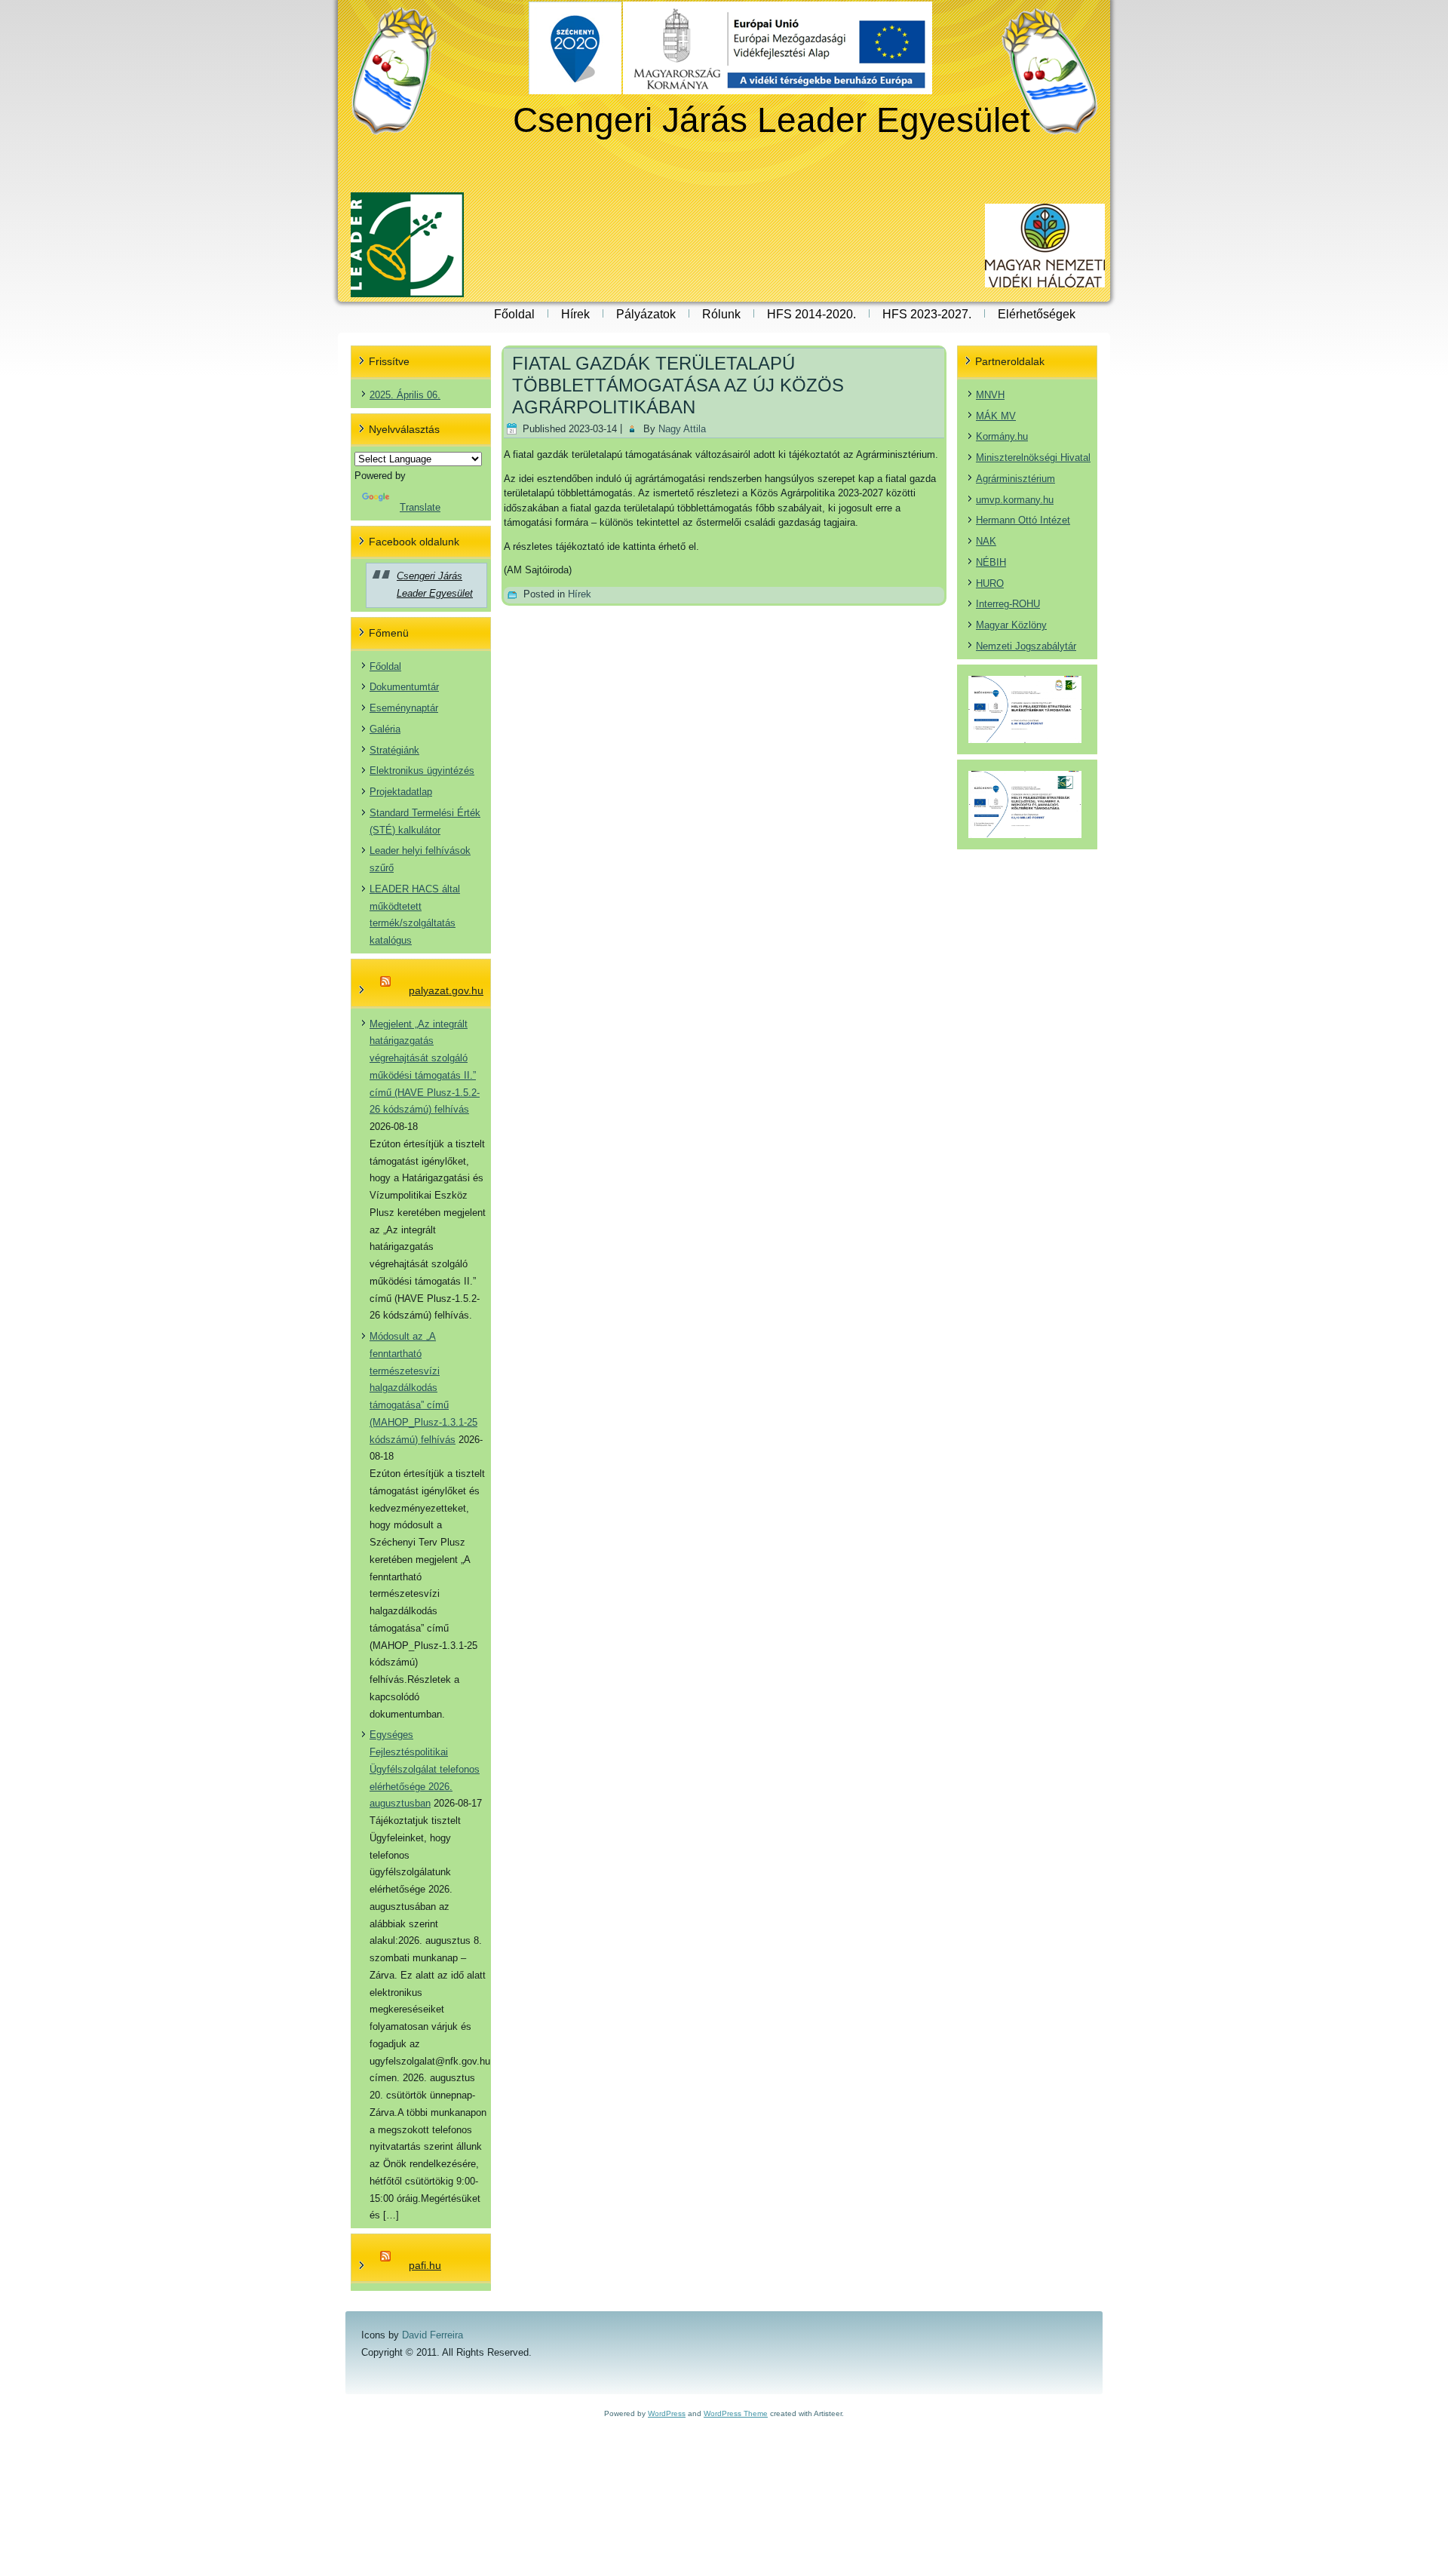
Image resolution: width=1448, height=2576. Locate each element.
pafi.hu (425, 2265)
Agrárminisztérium (1015, 479)
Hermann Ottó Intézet (1023, 520)
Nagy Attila (682, 429)
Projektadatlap (401, 792)
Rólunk (721, 314)
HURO (990, 583)
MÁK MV (996, 416)
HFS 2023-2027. (927, 314)
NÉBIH (991, 562)
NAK (986, 541)
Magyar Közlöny (1011, 625)
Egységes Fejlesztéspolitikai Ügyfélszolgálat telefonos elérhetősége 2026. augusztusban (425, 1769)
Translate (420, 507)
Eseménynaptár (404, 708)
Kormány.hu (1002, 436)
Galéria (385, 729)
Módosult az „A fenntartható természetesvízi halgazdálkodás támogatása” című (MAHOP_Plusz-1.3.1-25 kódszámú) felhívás (423, 1388)
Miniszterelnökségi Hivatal (1033, 457)
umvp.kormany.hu (1015, 500)
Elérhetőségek (1037, 314)
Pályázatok (646, 314)
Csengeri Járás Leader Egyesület (772, 120)
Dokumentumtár (404, 687)
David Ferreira (433, 2335)
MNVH (990, 395)
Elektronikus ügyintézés (422, 771)
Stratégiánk (394, 750)
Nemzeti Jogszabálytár (1026, 646)
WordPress (667, 2413)
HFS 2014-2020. (811, 314)
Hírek (575, 314)
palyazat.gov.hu (446, 990)
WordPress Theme (736, 2413)
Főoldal (514, 314)
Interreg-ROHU (1008, 604)
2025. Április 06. (405, 395)
